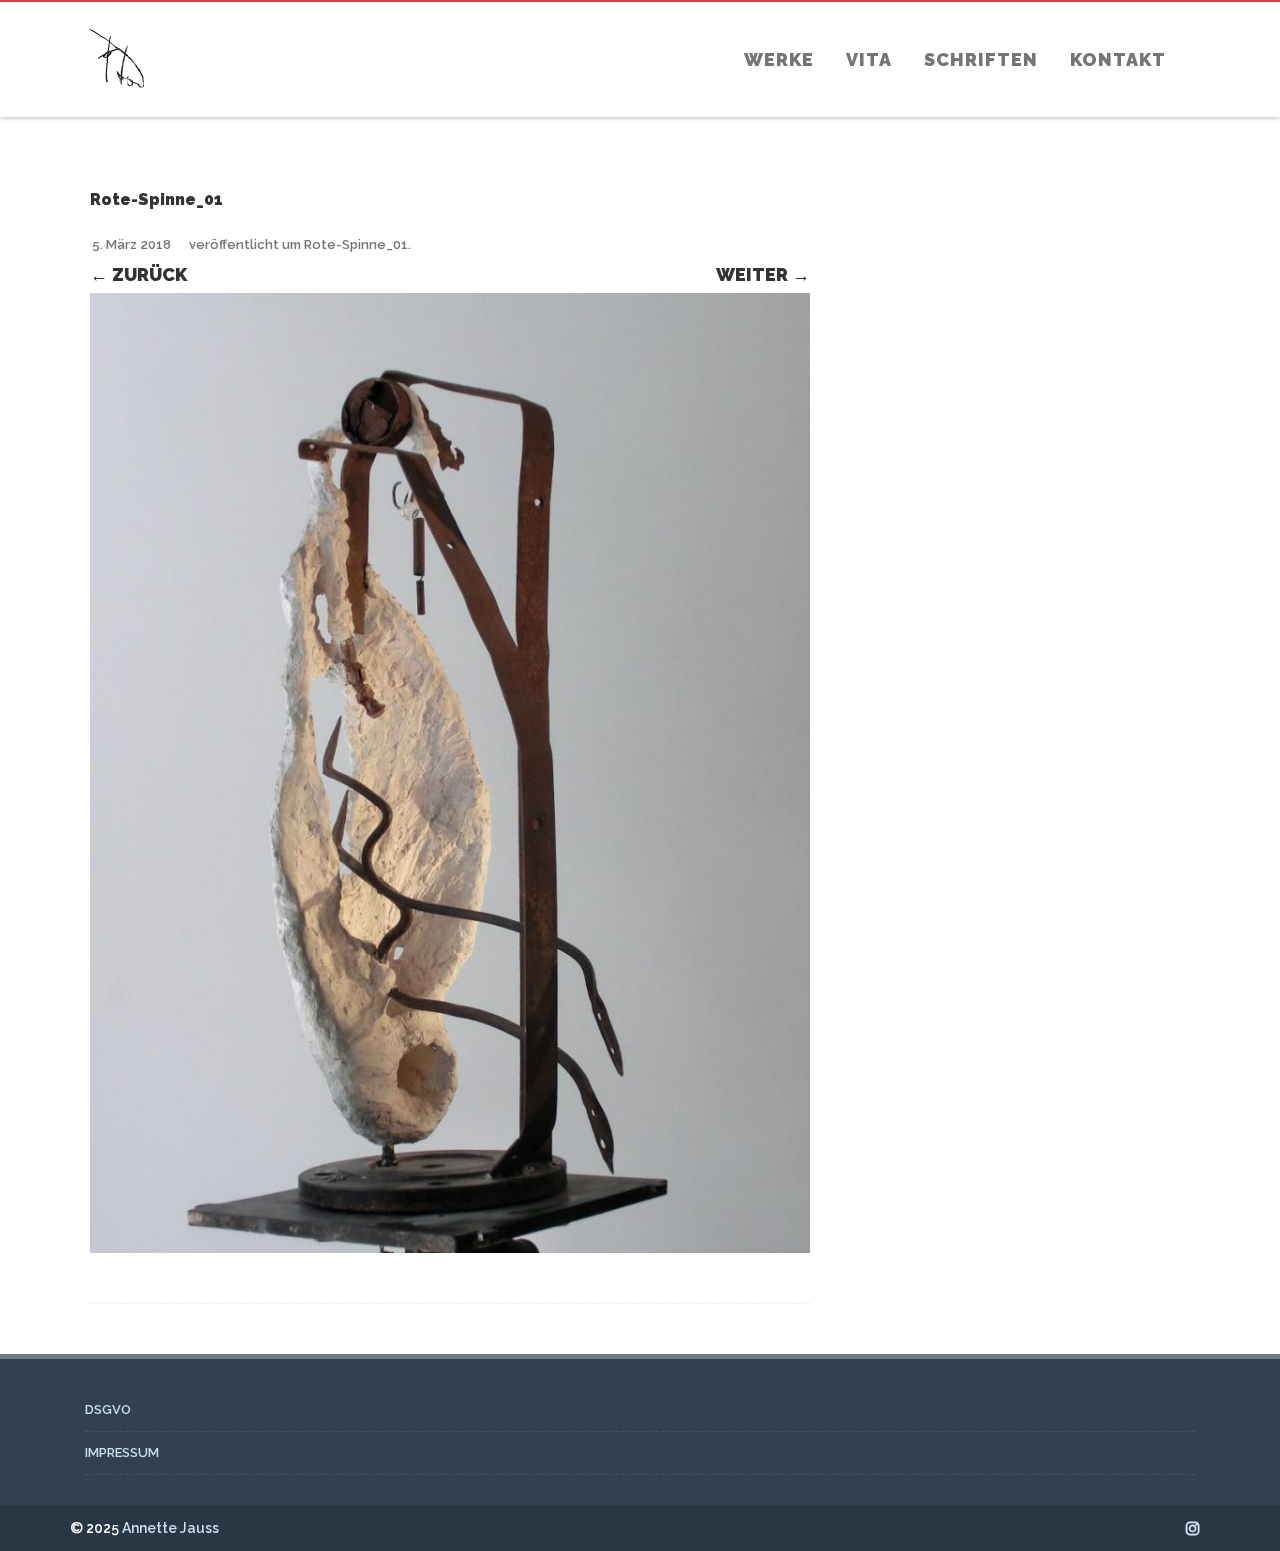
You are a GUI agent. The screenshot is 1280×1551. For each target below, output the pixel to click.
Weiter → (763, 274)
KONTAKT (1118, 59)
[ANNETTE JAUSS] (117, 107)
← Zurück (138, 274)
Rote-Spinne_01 (356, 244)
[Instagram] (1193, 1528)
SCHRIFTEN (981, 59)
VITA (869, 59)
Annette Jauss (170, 1528)
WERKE (779, 59)
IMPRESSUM (122, 1452)
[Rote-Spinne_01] (450, 773)
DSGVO (108, 1409)
